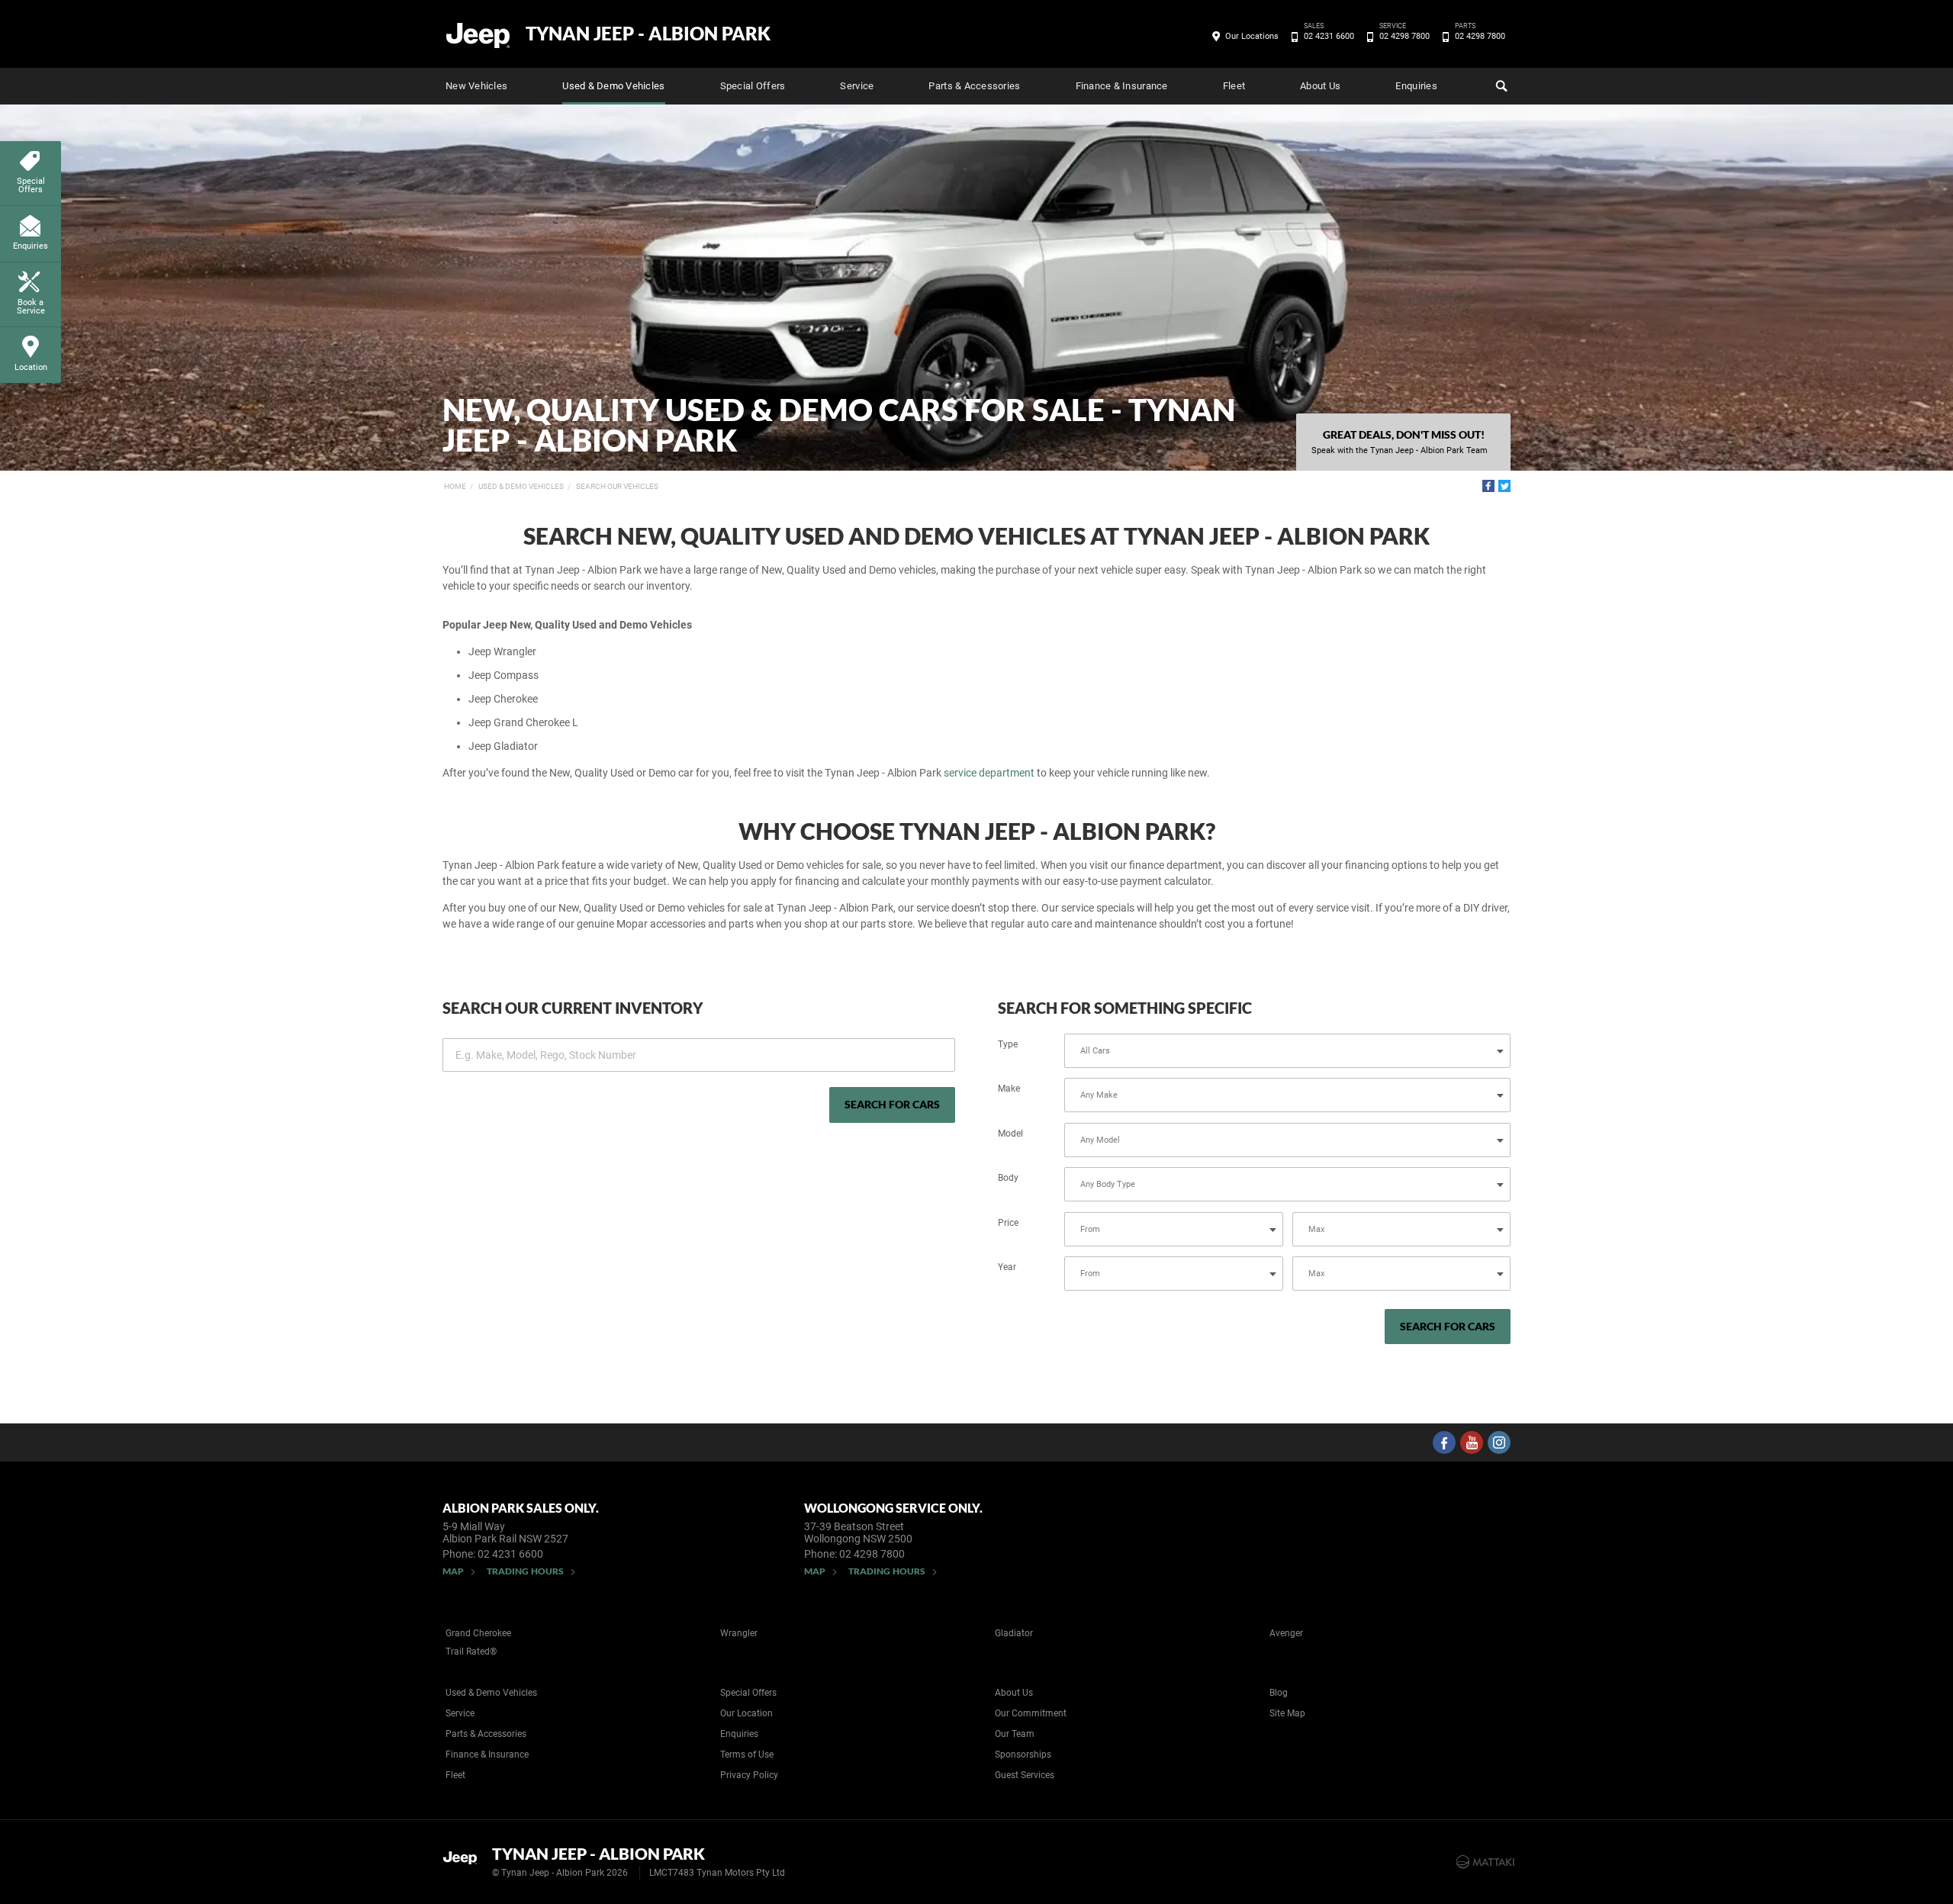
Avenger (1286, 1633)
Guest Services (1025, 1775)
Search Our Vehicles (617, 486)
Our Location (746, 1713)
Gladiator (1014, 1633)
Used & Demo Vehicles (613, 86)
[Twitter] (1504, 486)
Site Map (1287, 1713)
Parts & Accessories (974, 86)
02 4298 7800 (1404, 35)
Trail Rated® (471, 1652)
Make (1009, 1089)
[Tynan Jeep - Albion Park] (479, 34)
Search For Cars (892, 1104)
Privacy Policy (749, 1775)
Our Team (1015, 1734)
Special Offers (753, 86)
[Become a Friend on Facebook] (1444, 1442)
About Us (1320, 86)
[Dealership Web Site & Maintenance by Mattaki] (1485, 1862)
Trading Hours (525, 1571)
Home (455, 486)
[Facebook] (1488, 486)
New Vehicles (476, 86)
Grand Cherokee (478, 1633)
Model (1010, 1134)
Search (1500, 86)
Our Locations (1252, 36)
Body (1008, 1178)
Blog (1279, 1693)
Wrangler (739, 1633)
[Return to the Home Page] (464, 1861)
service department (989, 773)
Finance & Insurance (1122, 86)
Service (857, 86)
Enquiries (1416, 86)
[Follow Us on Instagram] (1499, 1442)
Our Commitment (1031, 1713)
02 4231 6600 (1329, 35)
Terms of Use (747, 1754)
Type (1008, 1044)
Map (453, 1571)
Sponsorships (1023, 1754)
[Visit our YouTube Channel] (1472, 1442)
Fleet (1234, 86)
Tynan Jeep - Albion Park (648, 34)
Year (1007, 1267)
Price (1008, 1223)
